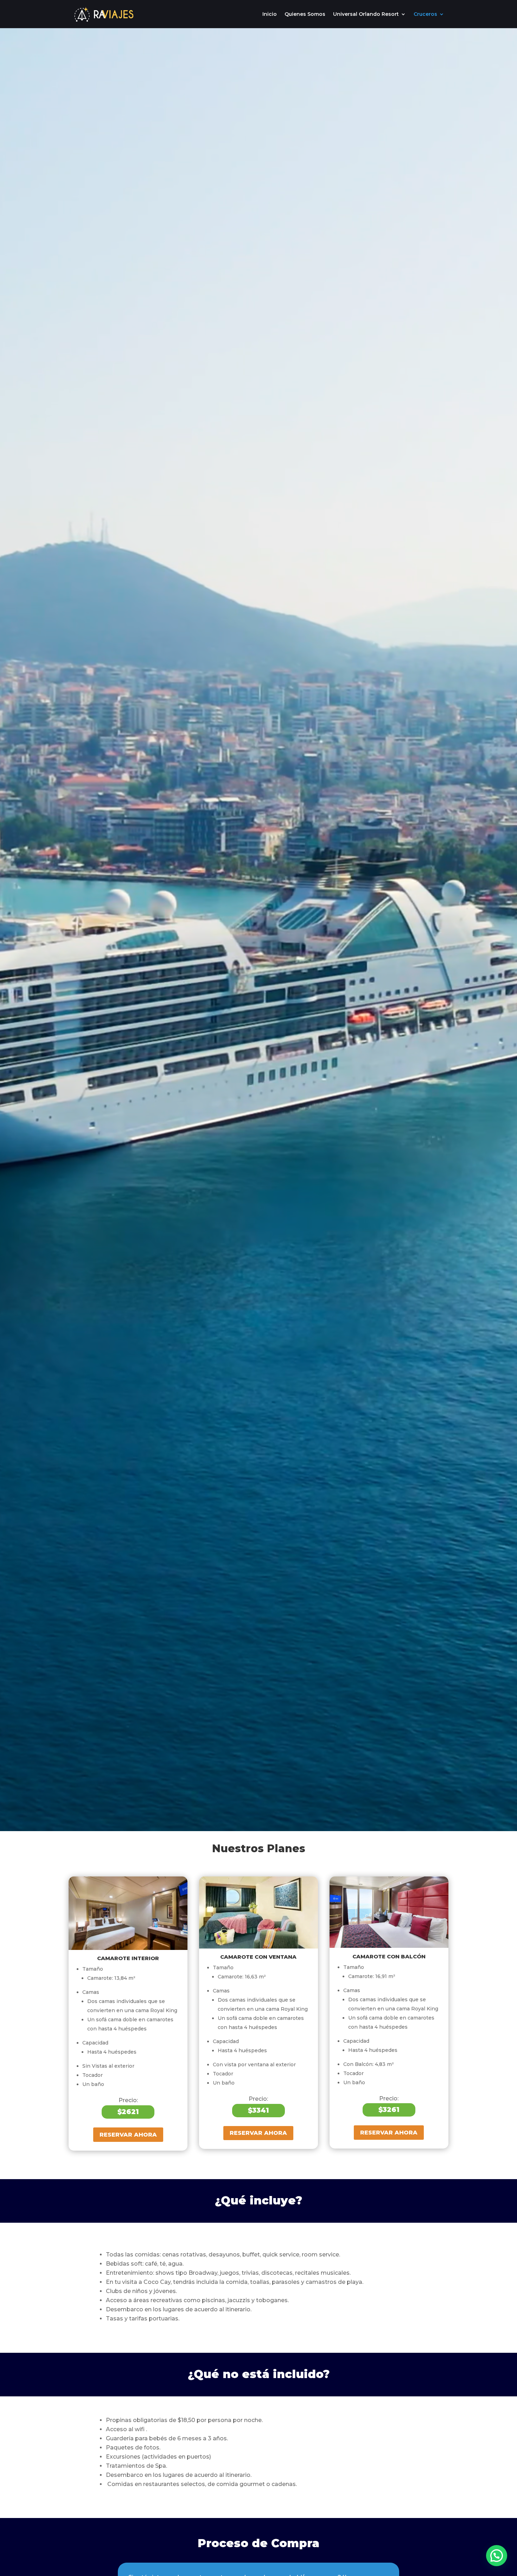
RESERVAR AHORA (128, 2135)
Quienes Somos (305, 14)
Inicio (270, 14)
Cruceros (425, 14)
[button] (497, 2556)
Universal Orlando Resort (366, 14)
